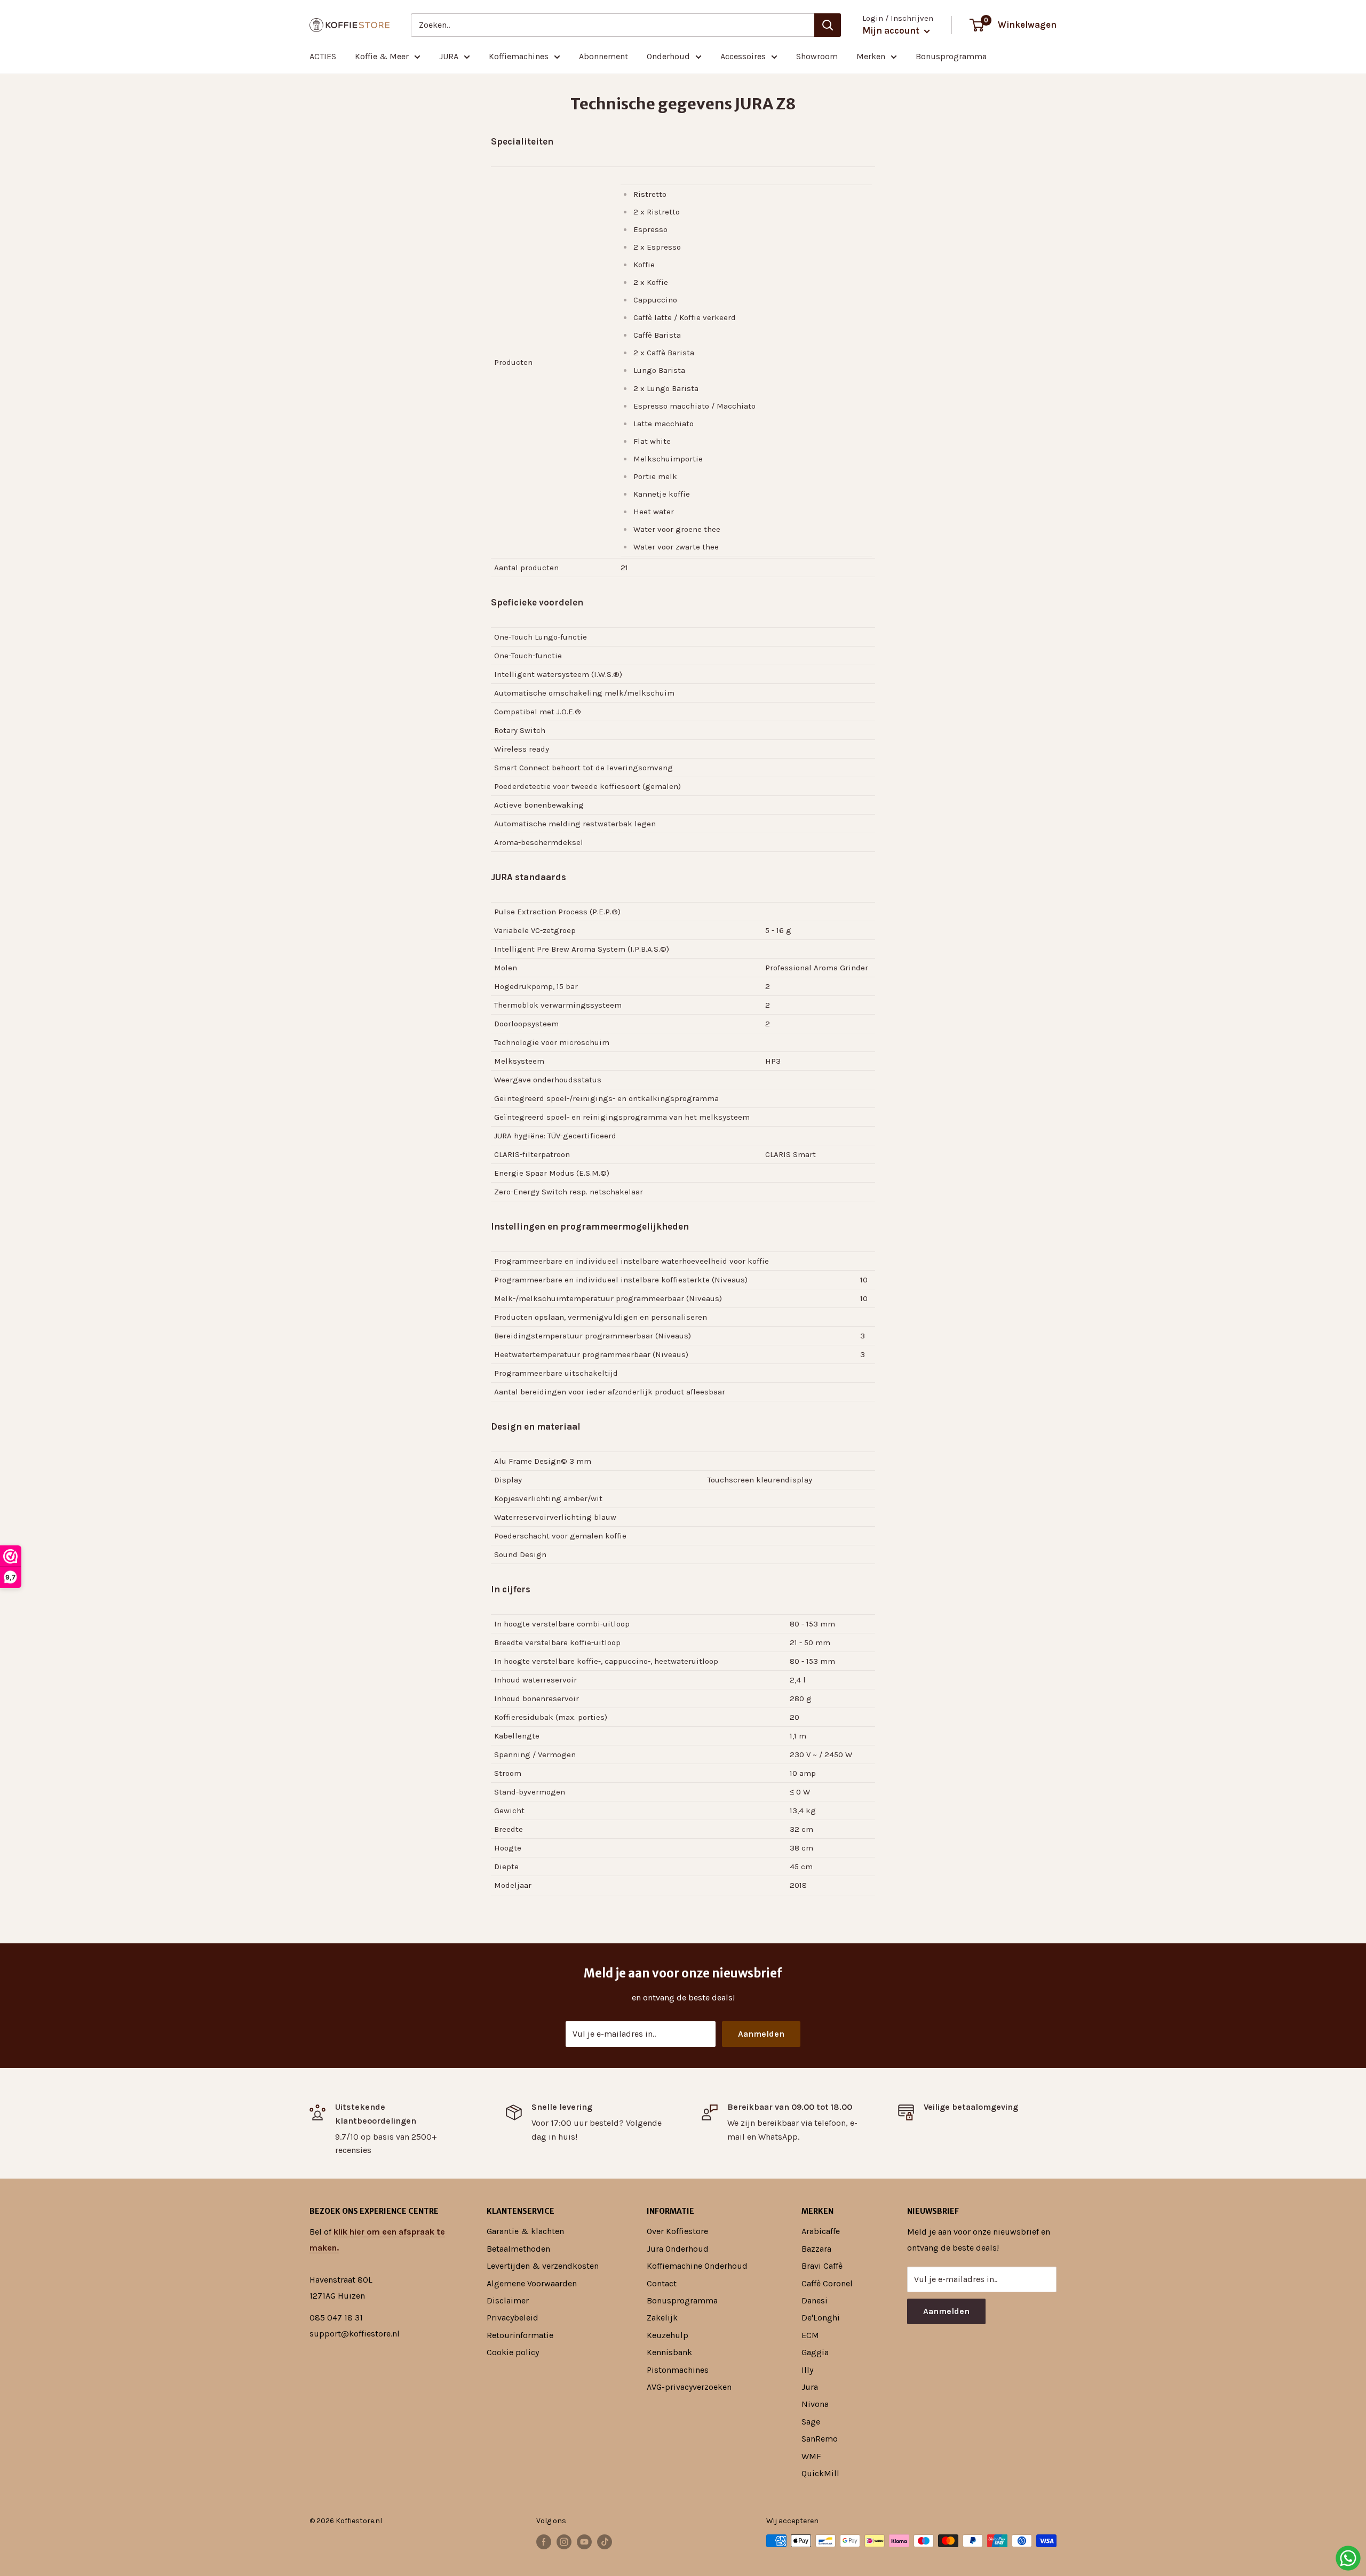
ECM (810, 2335)
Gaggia (815, 2352)
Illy (807, 2370)
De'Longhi (821, 2318)
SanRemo (820, 2439)
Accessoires (743, 56)
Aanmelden (761, 2034)
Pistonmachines (678, 2370)
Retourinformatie (520, 2335)
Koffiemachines (519, 56)
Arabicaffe (821, 2231)
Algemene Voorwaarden (532, 2283)
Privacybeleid (513, 2318)
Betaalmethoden (518, 2249)
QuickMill (820, 2473)
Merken (871, 56)
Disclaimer (508, 2300)
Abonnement (603, 56)
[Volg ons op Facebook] (544, 2542)
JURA (449, 56)
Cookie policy (513, 2352)
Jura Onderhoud (678, 2249)
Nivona (815, 2404)
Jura (810, 2387)
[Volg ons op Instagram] (564, 2542)
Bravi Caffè (822, 2266)
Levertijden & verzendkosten (543, 2266)
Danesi (815, 2300)
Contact (662, 2283)
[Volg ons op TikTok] (605, 2542)
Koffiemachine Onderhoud (697, 2266)
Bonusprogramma (951, 56)
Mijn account (892, 30)
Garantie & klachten (525, 2231)
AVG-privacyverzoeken (689, 2387)
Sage (811, 2422)
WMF (811, 2456)
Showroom (817, 56)
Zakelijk (662, 2318)
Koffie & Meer (382, 56)
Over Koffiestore (677, 2231)
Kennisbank (669, 2352)
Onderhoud (668, 56)
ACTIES (323, 56)
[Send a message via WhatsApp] (1348, 2558)
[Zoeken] (828, 25)
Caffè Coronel (827, 2283)
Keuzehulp (668, 2335)
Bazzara (816, 2249)
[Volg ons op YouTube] (584, 2542)
